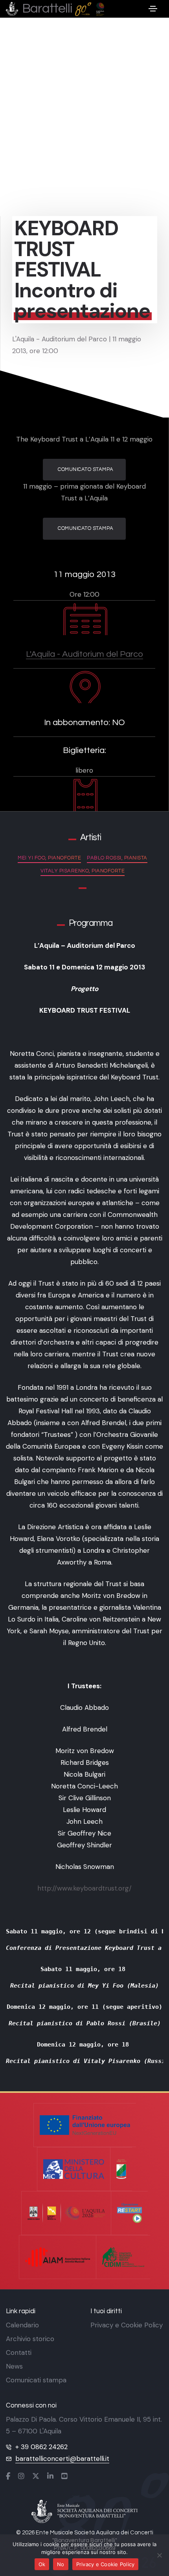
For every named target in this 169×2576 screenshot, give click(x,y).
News (14, 2366)
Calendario (22, 2325)
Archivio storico (30, 2339)
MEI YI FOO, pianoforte (49, 858)
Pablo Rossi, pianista (117, 858)
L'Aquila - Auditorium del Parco (84, 654)
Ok (42, 2564)
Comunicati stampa (36, 2380)
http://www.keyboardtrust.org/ (84, 1888)
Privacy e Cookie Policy (127, 2325)
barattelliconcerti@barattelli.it (62, 2459)
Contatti (19, 2352)
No (61, 2564)
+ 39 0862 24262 (41, 2447)
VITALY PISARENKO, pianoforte (83, 871)
